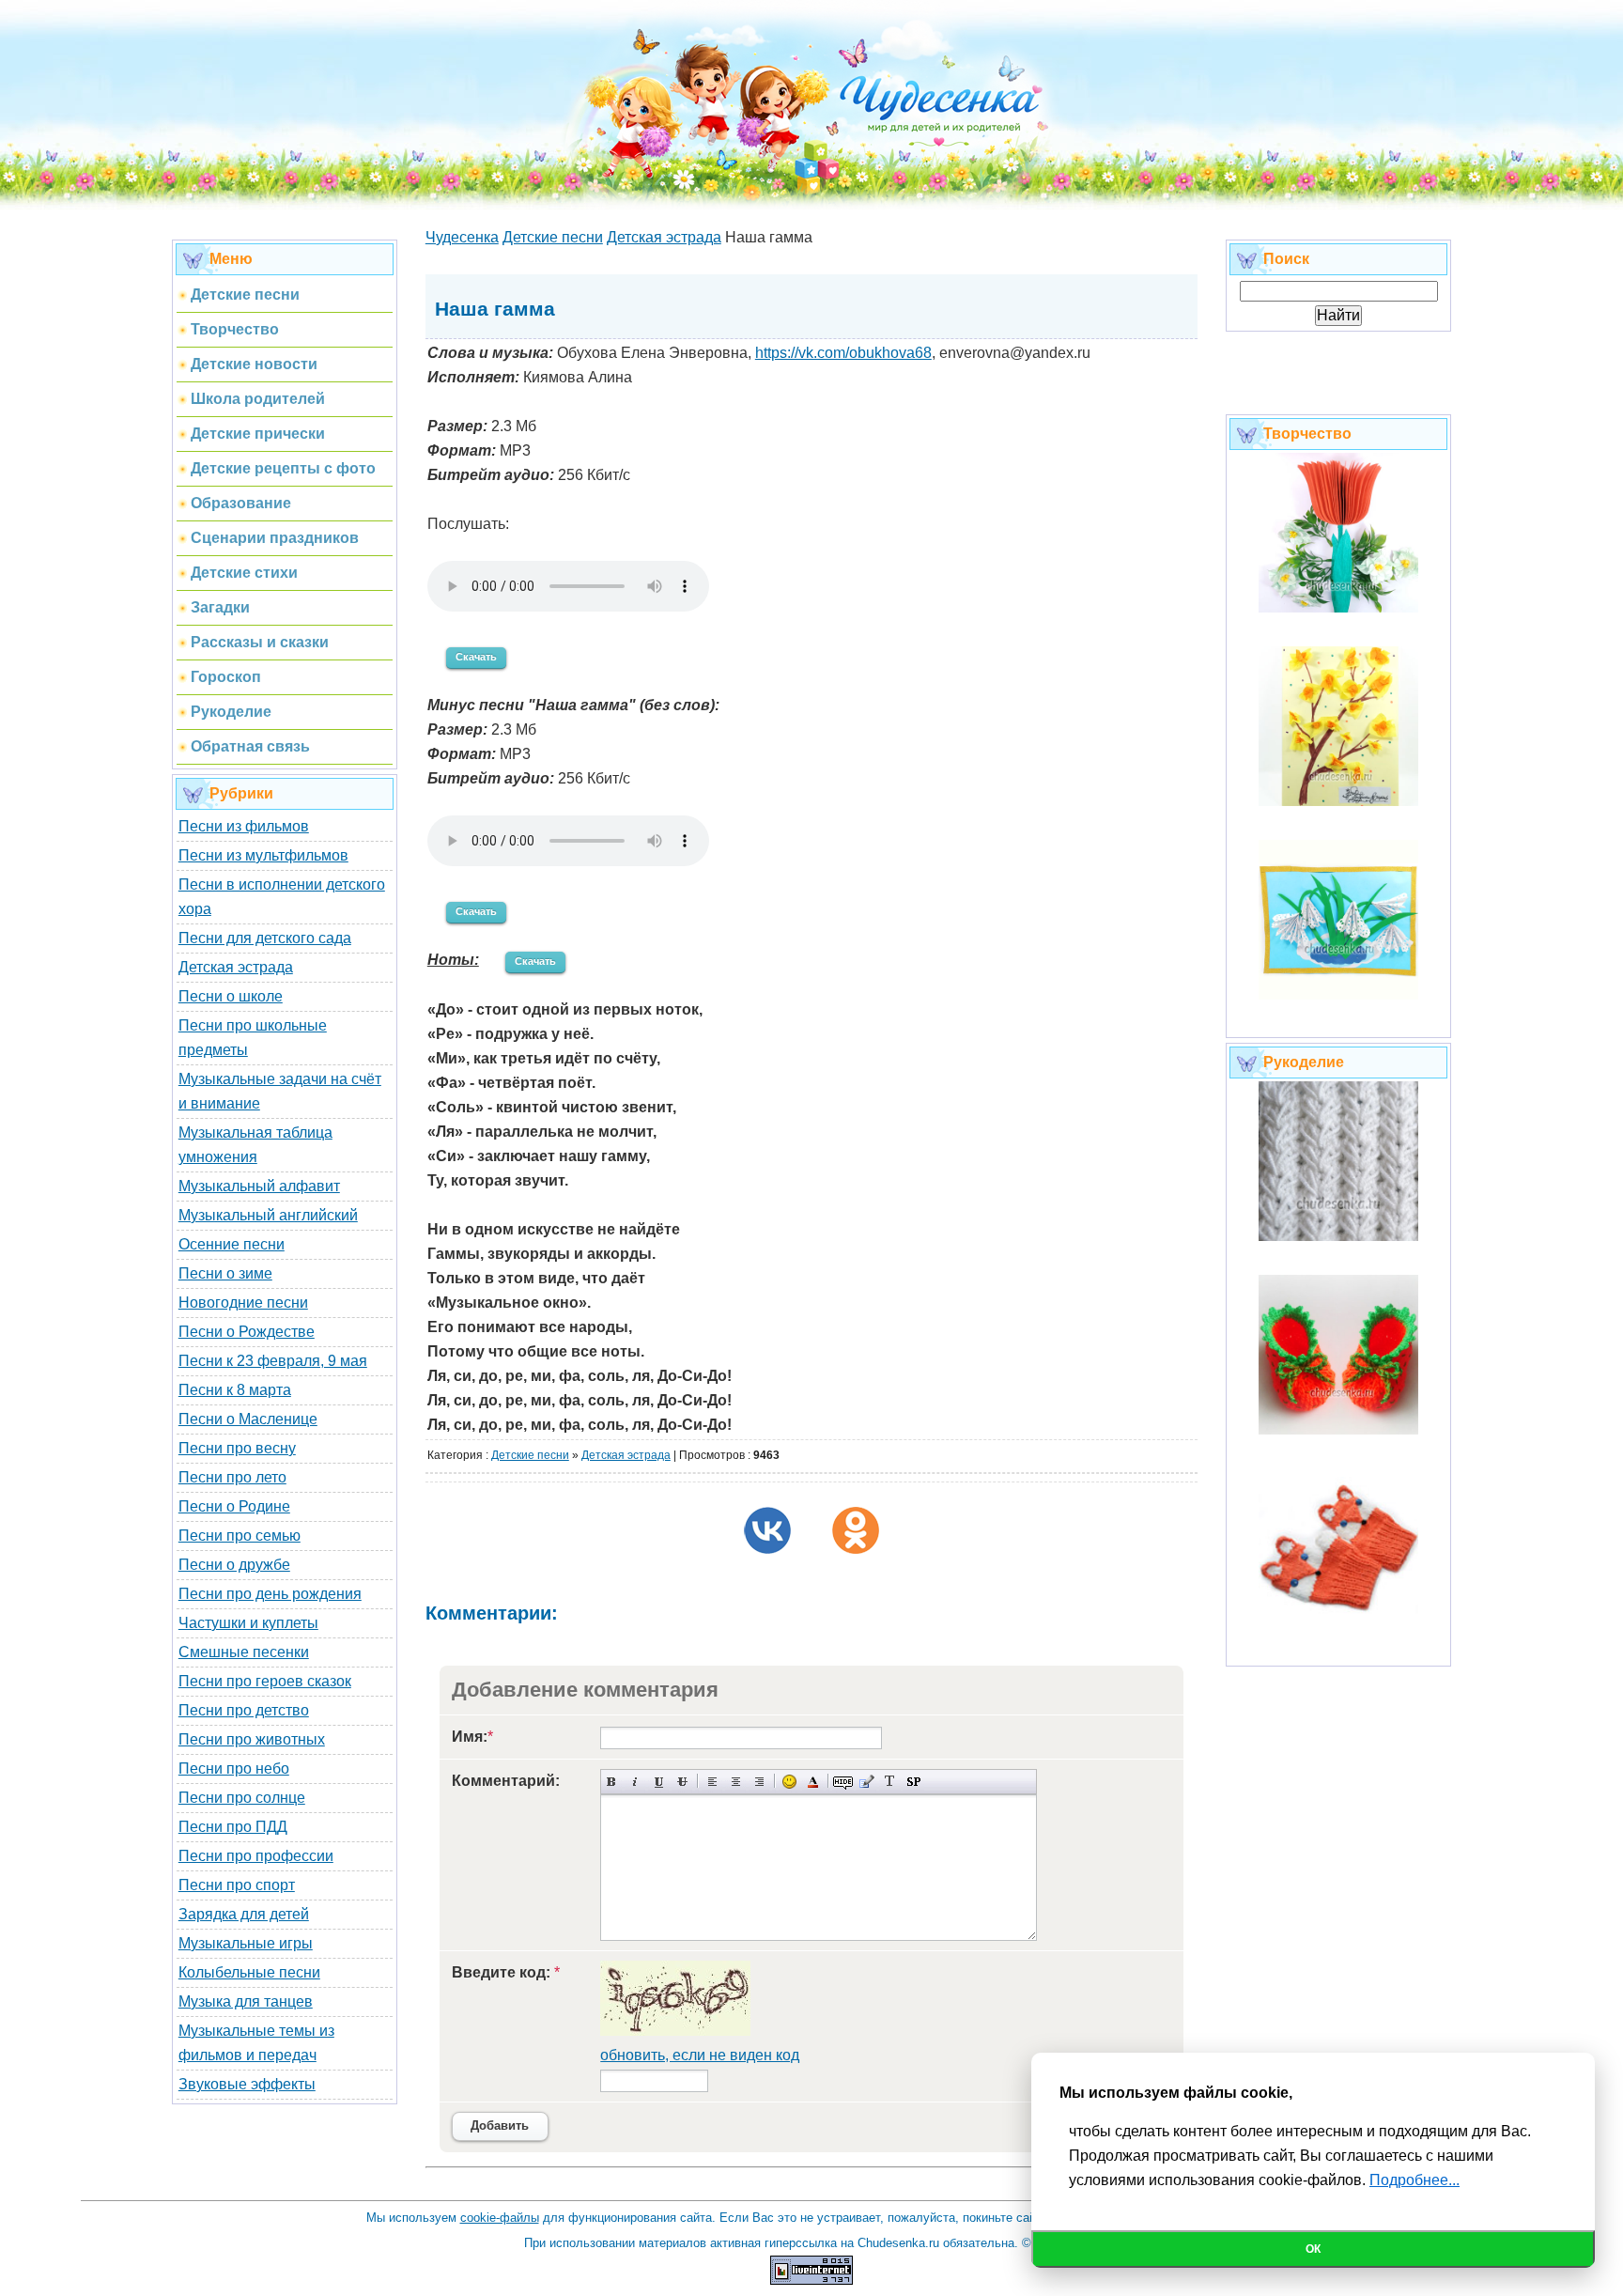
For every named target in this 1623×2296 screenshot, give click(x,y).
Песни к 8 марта (235, 1390)
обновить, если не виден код (700, 2055)
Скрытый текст (843, 1782)
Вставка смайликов (789, 1782)
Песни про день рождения (270, 1594)
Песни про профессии (256, 1856)
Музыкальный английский (268, 1215)
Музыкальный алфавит (259, 1186)
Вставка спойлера (913, 1782)
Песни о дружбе (234, 1565)
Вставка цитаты (866, 1782)
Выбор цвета (813, 1782)
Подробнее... (1414, 2180)
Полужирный (612, 1782)
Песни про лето (232, 1477)
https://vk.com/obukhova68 (843, 353)
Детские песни (530, 1455)
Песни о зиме (225, 1273)
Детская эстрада (236, 967)
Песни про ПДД (233, 1827)
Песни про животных (252, 1739)
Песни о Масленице (248, 1419)
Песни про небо (234, 1769)
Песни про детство (244, 1710)
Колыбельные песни (249, 1972)
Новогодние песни (243, 1303)
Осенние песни (232, 1244)
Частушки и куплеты (248, 1623)
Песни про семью (240, 1536)
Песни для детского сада (265, 938)
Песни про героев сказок (265, 1681)
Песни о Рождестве (247, 1332)
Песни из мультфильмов (263, 855)
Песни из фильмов (244, 826)
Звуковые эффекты (247, 2084)
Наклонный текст (635, 1782)
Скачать (476, 657)
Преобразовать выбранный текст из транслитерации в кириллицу (890, 1782)
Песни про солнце (242, 1798)
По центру (736, 1782)
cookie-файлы (500, 2218)
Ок (1313, 2249)
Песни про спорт (237, 1885)
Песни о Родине (234, 1506)
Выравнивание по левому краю (712, 1782)
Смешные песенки (244, 1652)
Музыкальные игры (246, 1943)
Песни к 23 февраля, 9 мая (273, 1361)
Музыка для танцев (246, 2001)
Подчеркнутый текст (659, 1782)
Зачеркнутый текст (682, 1782)
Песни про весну (237, 1448)
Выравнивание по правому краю (759, 1782)
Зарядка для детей (244, 1914)
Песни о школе (231, 996)
